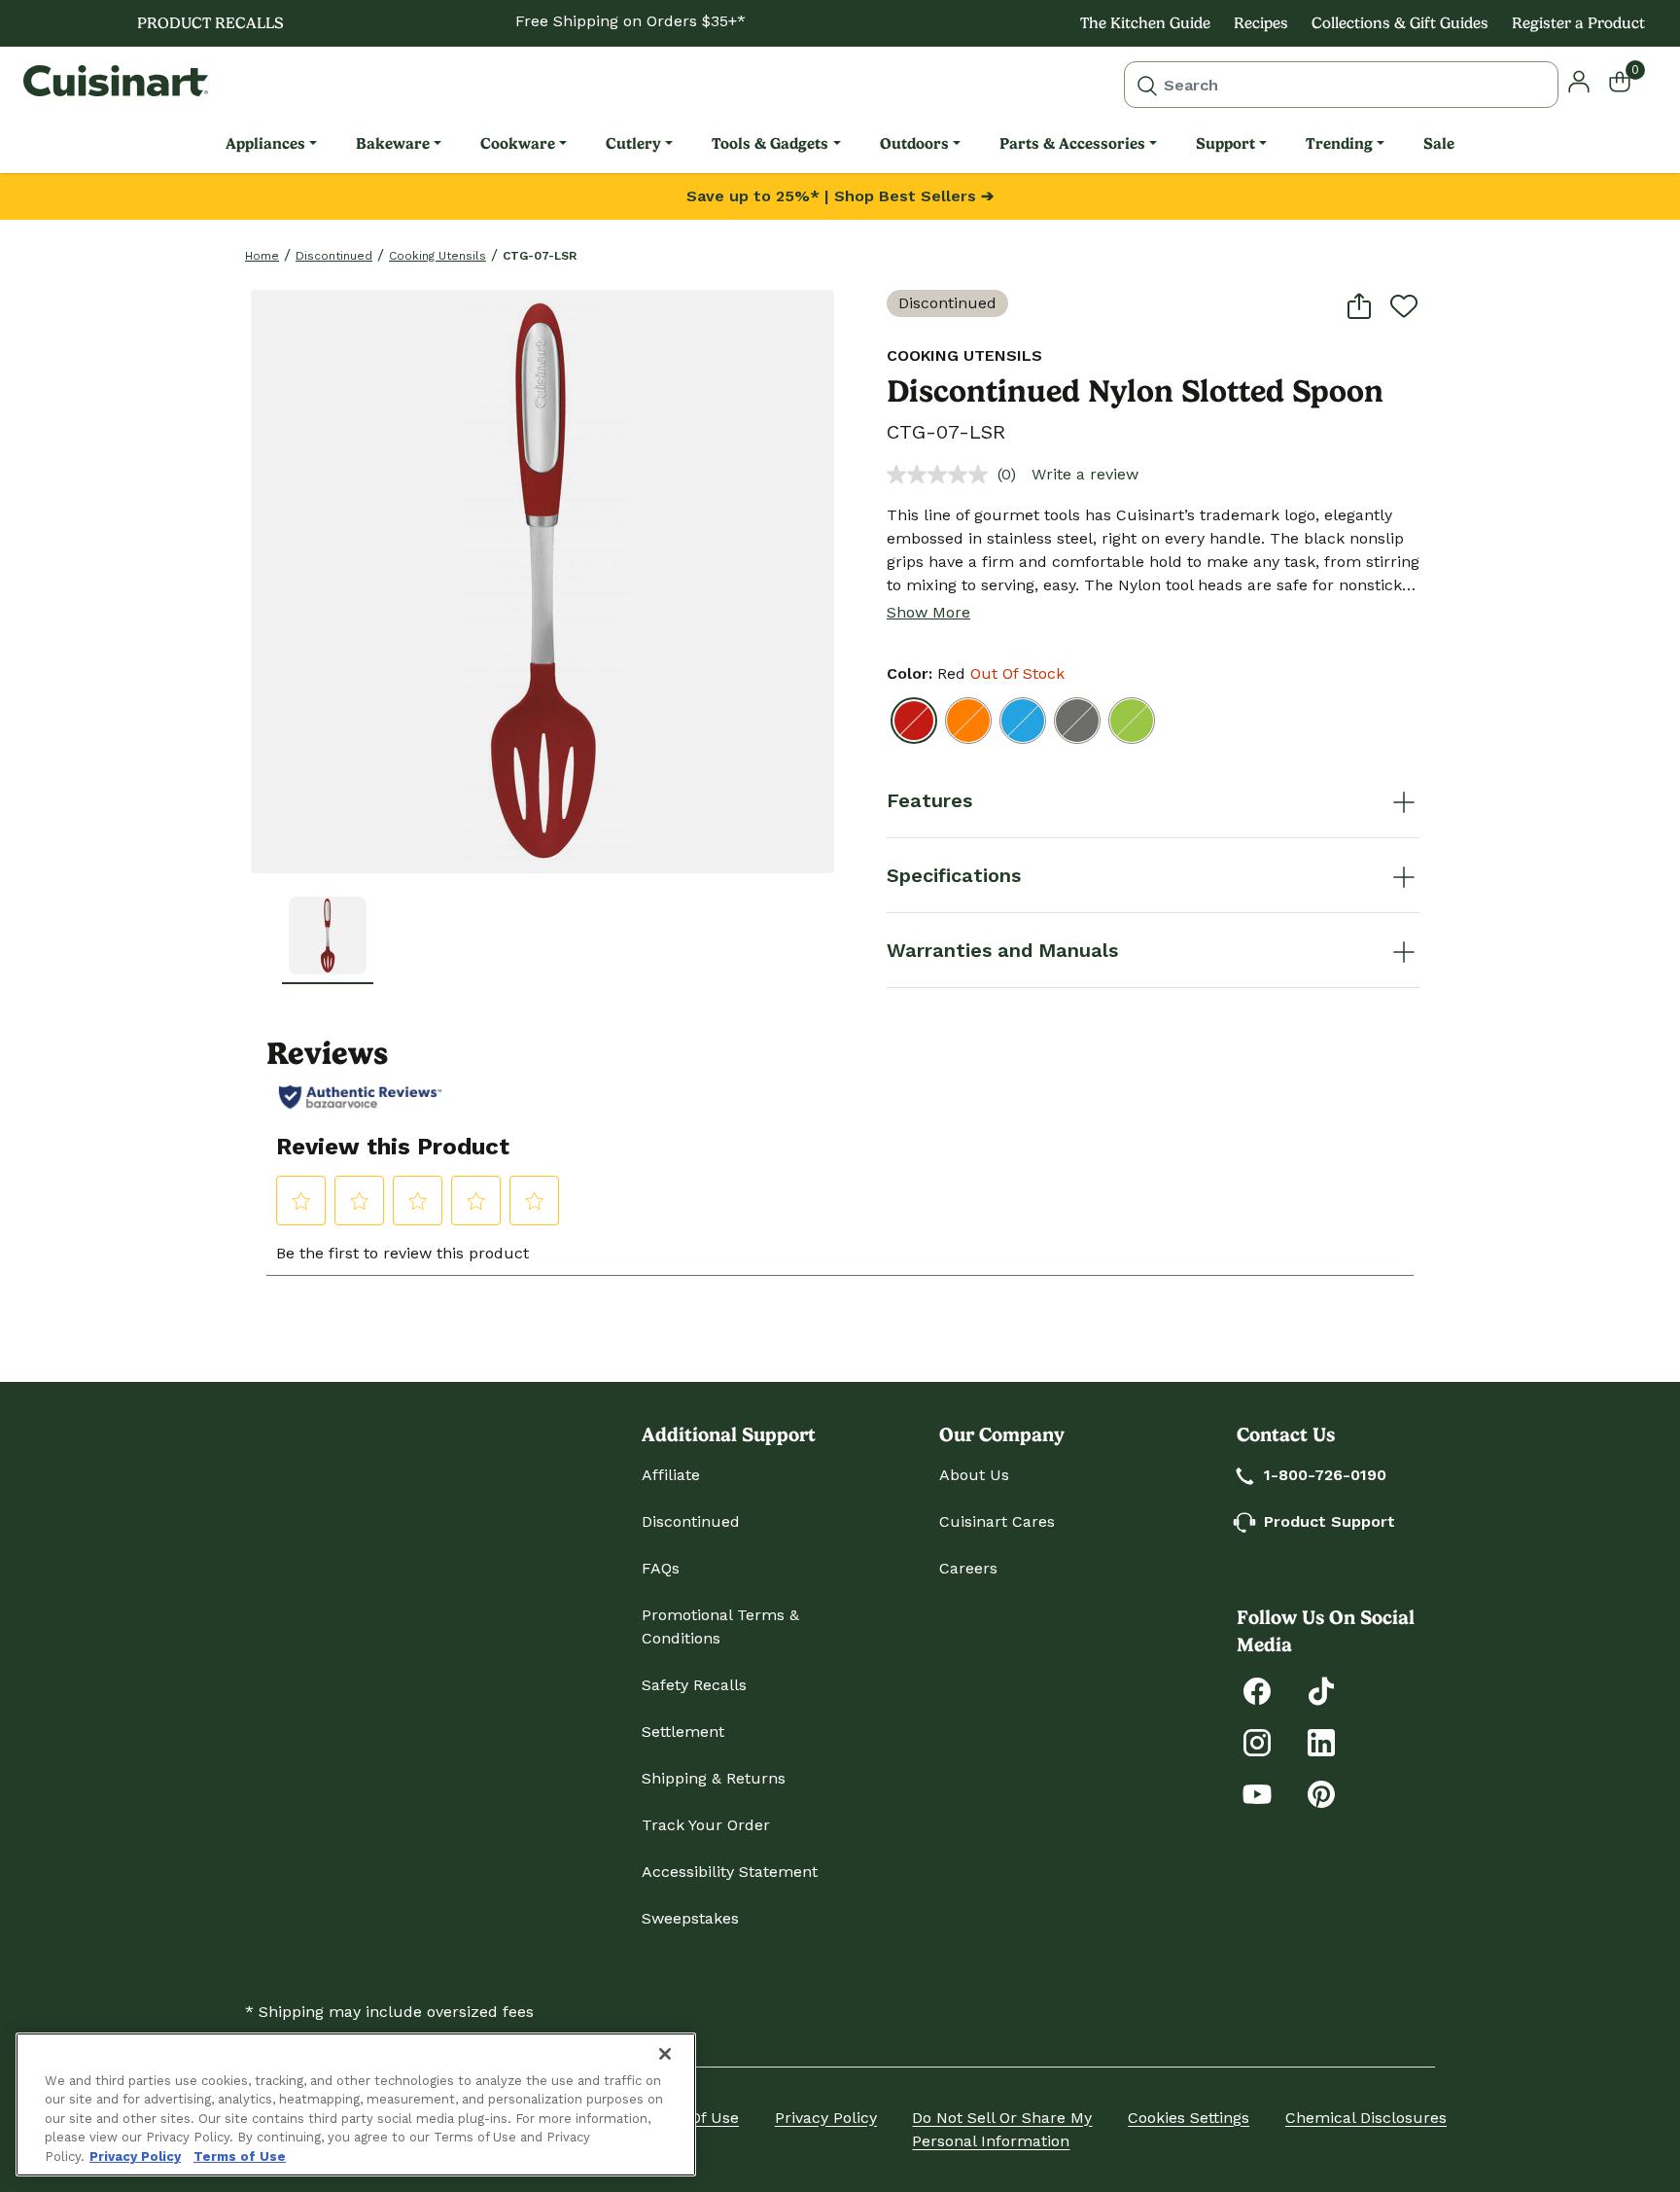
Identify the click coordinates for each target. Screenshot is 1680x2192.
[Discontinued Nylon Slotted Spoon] (542, 582)
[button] (328, 936)
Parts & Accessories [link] (1072, 143)
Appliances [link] (265, 143)
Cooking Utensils (437, 256)
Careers (968, 1568)
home (262, 256)
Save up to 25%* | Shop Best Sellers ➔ (840, 196)
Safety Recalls (694, 1685)
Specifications (954, 875)
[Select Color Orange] (968, 721)
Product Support (1330, 1521)
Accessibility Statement (730, 1872)
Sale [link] (1439, 143)
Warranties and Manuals (1002, 950)
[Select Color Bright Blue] (1023, 721)
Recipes (1261, 23)
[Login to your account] (1579, 80)
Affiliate (671, 1475)
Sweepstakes (690, 1918)
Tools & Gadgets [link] (770, 143)
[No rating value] (942, 475)
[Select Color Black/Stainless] (1077, 721)
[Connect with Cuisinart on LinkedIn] (1321, 1741)
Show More (928, 612)
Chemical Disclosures (1366, 2118)
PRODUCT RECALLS (210, 23)
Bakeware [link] (393, 143)
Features (929, 800)
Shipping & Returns (714, 1778)
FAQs (661, 1568)
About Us (974, 1475)
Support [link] (1225, 143)
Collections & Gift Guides (1400, 23)
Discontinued (334, 256)
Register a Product (1578, 23)
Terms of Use (240, 2157)
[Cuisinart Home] (116, 81)
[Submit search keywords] (1147, 85)
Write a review (1085, 474)
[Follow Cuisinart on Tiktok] (1321, 1690)
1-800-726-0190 (1325, 1475)
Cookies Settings (1189, 2118)
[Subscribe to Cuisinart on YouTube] (1257, 1793)
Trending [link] (1339, 143)
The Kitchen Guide (1145, 23)
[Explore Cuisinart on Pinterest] (1321, 1793)
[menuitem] (271, 144)
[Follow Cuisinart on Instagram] (1257, 1741)
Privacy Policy (826, 2118)
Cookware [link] (518, 143)
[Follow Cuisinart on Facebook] (1257, 1690)
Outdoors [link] (914, 143)
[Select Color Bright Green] (1132, 721)
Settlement (683, 1732)
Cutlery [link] (633, 143)
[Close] (665, 2054)
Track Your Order (706, 1825)
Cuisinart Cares (997, 1521)
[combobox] (1341, 85)
